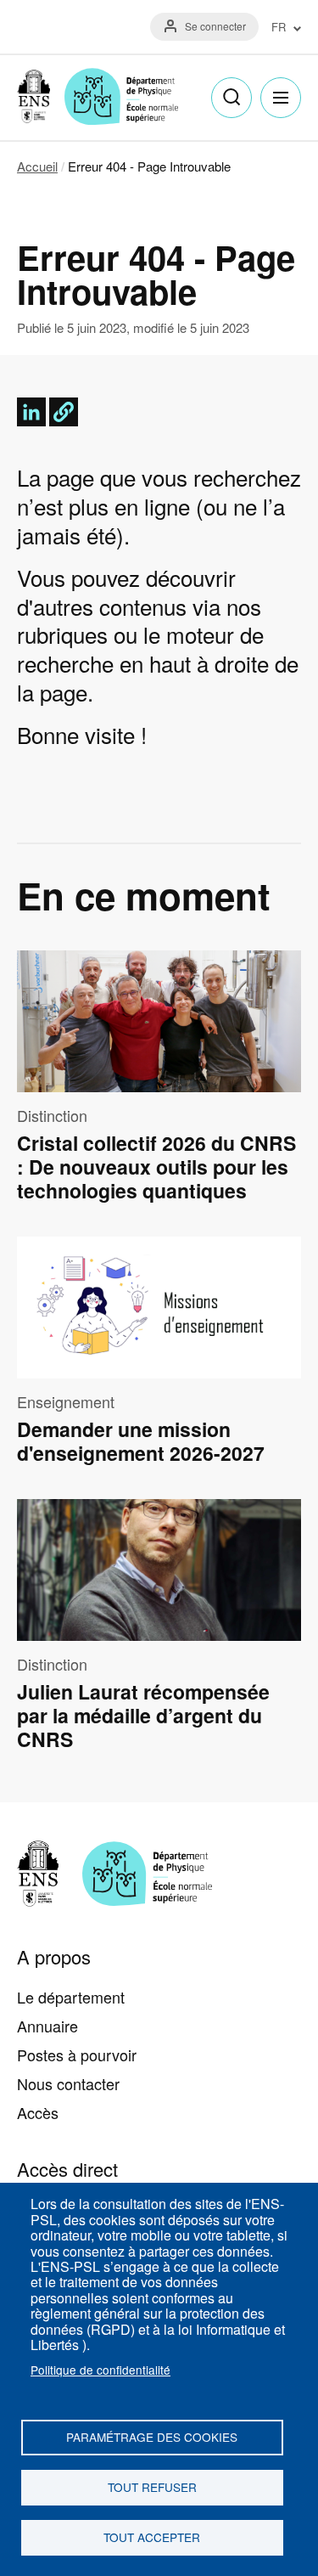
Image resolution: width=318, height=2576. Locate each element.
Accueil (37, 166)
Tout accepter (152, 2537)
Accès (38, 2112)
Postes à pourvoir (77, 2055)
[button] (64, 412)
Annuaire (47, 2026)
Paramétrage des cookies (152, 2437)
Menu (281, 98)
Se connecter (215, 26)
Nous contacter (68, 2083)
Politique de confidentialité (100, 2370)
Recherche (232, 98)
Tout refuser (152, 2487)
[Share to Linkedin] (31, 412)
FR (279, 28)
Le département (71, 1997)
